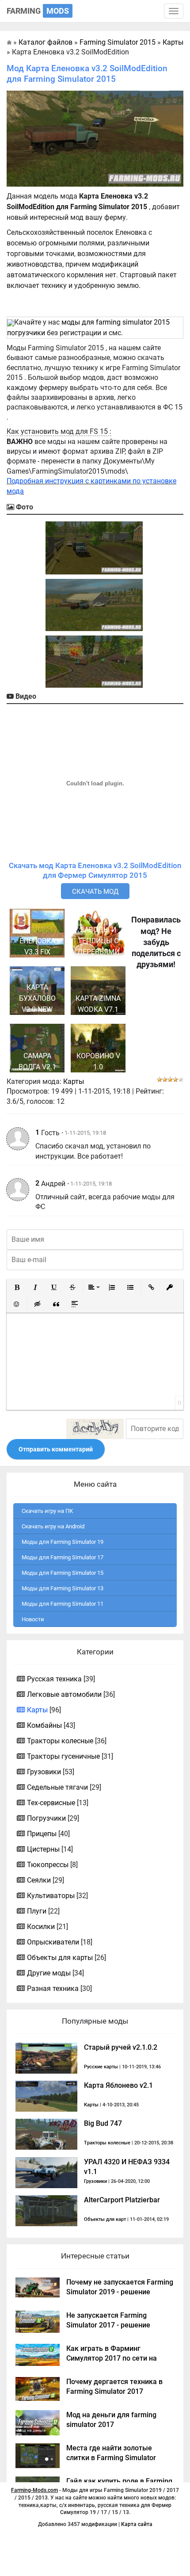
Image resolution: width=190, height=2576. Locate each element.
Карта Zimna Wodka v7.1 (98, 1004)
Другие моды (49, 1973)
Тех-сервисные (51, 1803)
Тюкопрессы (48, 1865)
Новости (33, 1619)
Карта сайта (137, 2524)
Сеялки (39, 1880)
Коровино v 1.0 (98, 1061)
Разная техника (53, 1988)
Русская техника (54, 1679)
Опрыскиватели (53, 1942)
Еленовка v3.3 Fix (37, 946)
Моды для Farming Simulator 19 (63, 1542)
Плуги (37, 1911)
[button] (17, 1287)
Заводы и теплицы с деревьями (98, 941)
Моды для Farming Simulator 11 (63, 1604)
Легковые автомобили (64, 1694)
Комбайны (44, 1725)
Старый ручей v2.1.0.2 (121, 2047)
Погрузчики (46, 1818)
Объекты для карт (105, 2219)
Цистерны (43, 1849)
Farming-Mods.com (34, 2490)
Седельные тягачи (57, 1787)
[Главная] (9, 42)
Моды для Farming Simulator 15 (63, 1573)
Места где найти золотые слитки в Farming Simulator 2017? (111, 2458)
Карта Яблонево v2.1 (118, 2085)
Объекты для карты (60, 1958)
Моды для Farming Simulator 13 (63, 1588)
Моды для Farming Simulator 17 (63, 1557)
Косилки (41, 1927)
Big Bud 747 (103, 2123)
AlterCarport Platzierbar (122, 2200)
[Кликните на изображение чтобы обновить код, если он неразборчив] (95, 1429)
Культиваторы (51, 1896)
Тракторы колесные (60, 1741)
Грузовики (44, 1772)
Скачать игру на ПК (47, 1511)
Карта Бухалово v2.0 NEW (37, 998)
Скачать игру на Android (53, 1526)
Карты (74, 1081)
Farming (38, 11)
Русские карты (101, 2067)
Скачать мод (95, 892)
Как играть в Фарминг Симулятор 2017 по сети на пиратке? (112, 2358)
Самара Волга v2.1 (37, 1061)
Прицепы (42, 1834)
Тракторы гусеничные (63, 1756)
